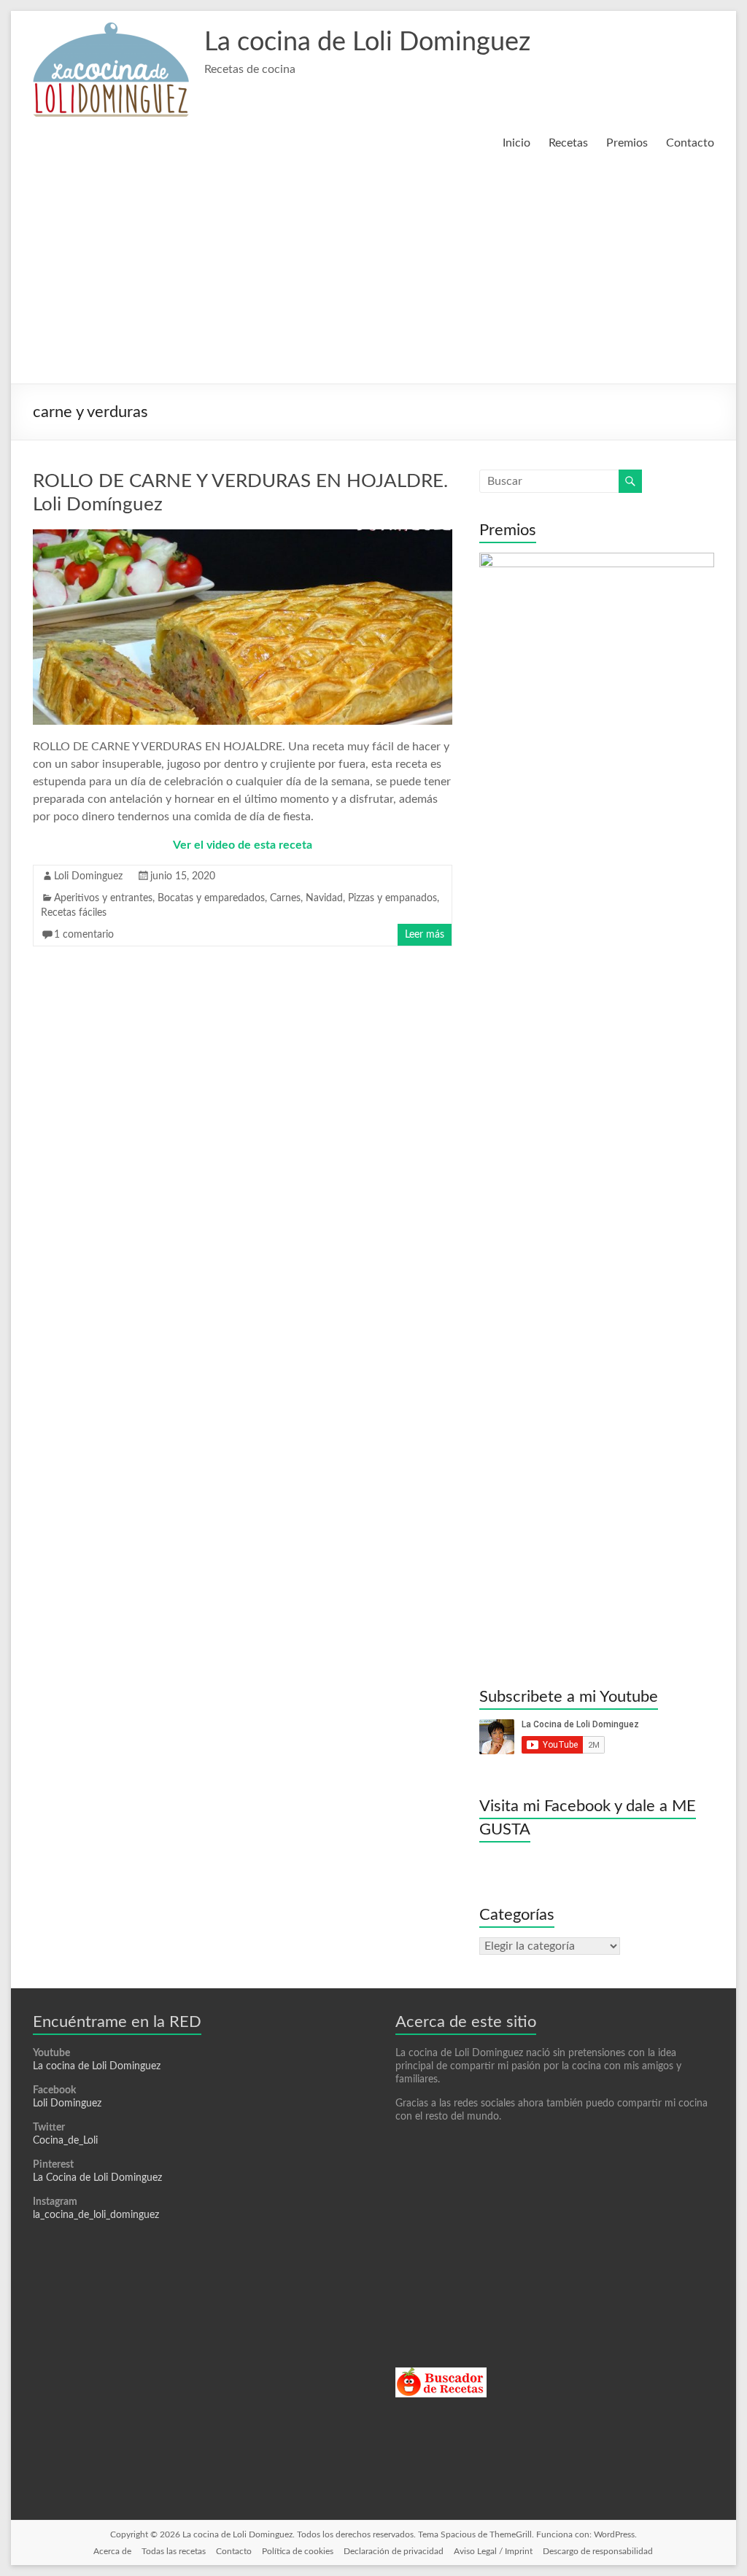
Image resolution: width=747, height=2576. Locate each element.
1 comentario (84, 935)
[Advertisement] (373, 274)
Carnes (285, 898)
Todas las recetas (174, 2551)
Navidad (324, 898)
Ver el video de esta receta (243, 845)
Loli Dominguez (88, 876)
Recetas (568, 143)
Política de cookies (298, 2551)
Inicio (516, 143)
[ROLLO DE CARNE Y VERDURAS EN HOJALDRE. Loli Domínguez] (243, 537)
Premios (627, 143)
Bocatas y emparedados (211, 898)
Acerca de (112, 2551)
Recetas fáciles (74, 913)
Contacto (690, 143)
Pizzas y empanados (392, 898)
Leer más (425, 935)
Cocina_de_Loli (65, 2141)
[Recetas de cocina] (441, 2374)
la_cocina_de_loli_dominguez (96, 2215)
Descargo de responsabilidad (598, 2551)
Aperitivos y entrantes (103, 898)
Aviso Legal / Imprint (493, 2551)
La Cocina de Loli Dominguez (97, 2178)
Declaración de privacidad (394, 2551)
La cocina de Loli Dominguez (367, 42)
